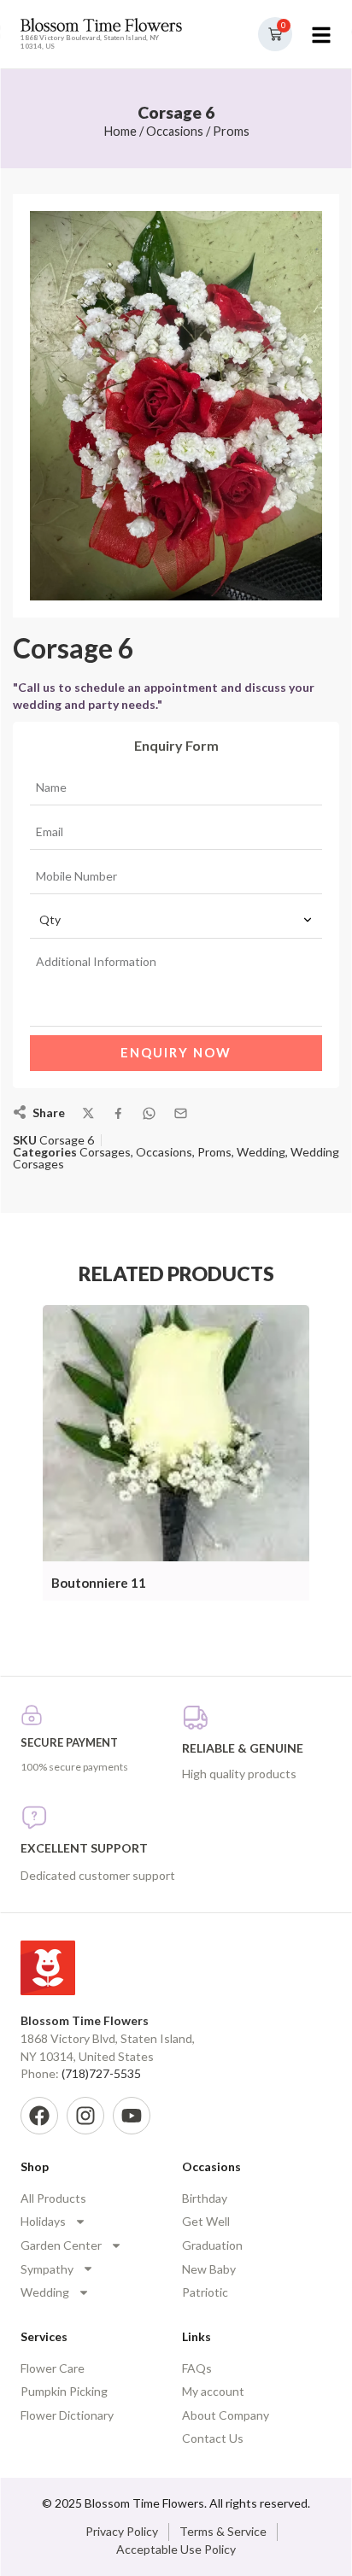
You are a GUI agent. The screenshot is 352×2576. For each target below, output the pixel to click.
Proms (231, 131)
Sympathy (47, 2269)
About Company (226, 2415)
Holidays (43, 2221)
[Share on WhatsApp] (149, 1113)
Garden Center (61, 2245)
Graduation (212, 2245)
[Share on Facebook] (118, 1113)
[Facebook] (39, 2116)
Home (120, 131)
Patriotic (205, 2292)
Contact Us (213, 2438)
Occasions (175, 131)
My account (213, 2391)
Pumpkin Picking (64, 2391)
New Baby (209, 2269)
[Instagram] (85, 2116)
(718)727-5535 (101, 2073)
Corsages (105, 1152)
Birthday (205, 2198)
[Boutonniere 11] (176, 1434)
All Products (53, 2198)
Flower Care (53, 2368)
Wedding (261, 1152)
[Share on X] (88, 1113)
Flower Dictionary (67, 2415)
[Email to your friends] (181, 1113)
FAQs (197, 2368)
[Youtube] (132, 2116)
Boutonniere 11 (99, 1583)
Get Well (206, 2221)
